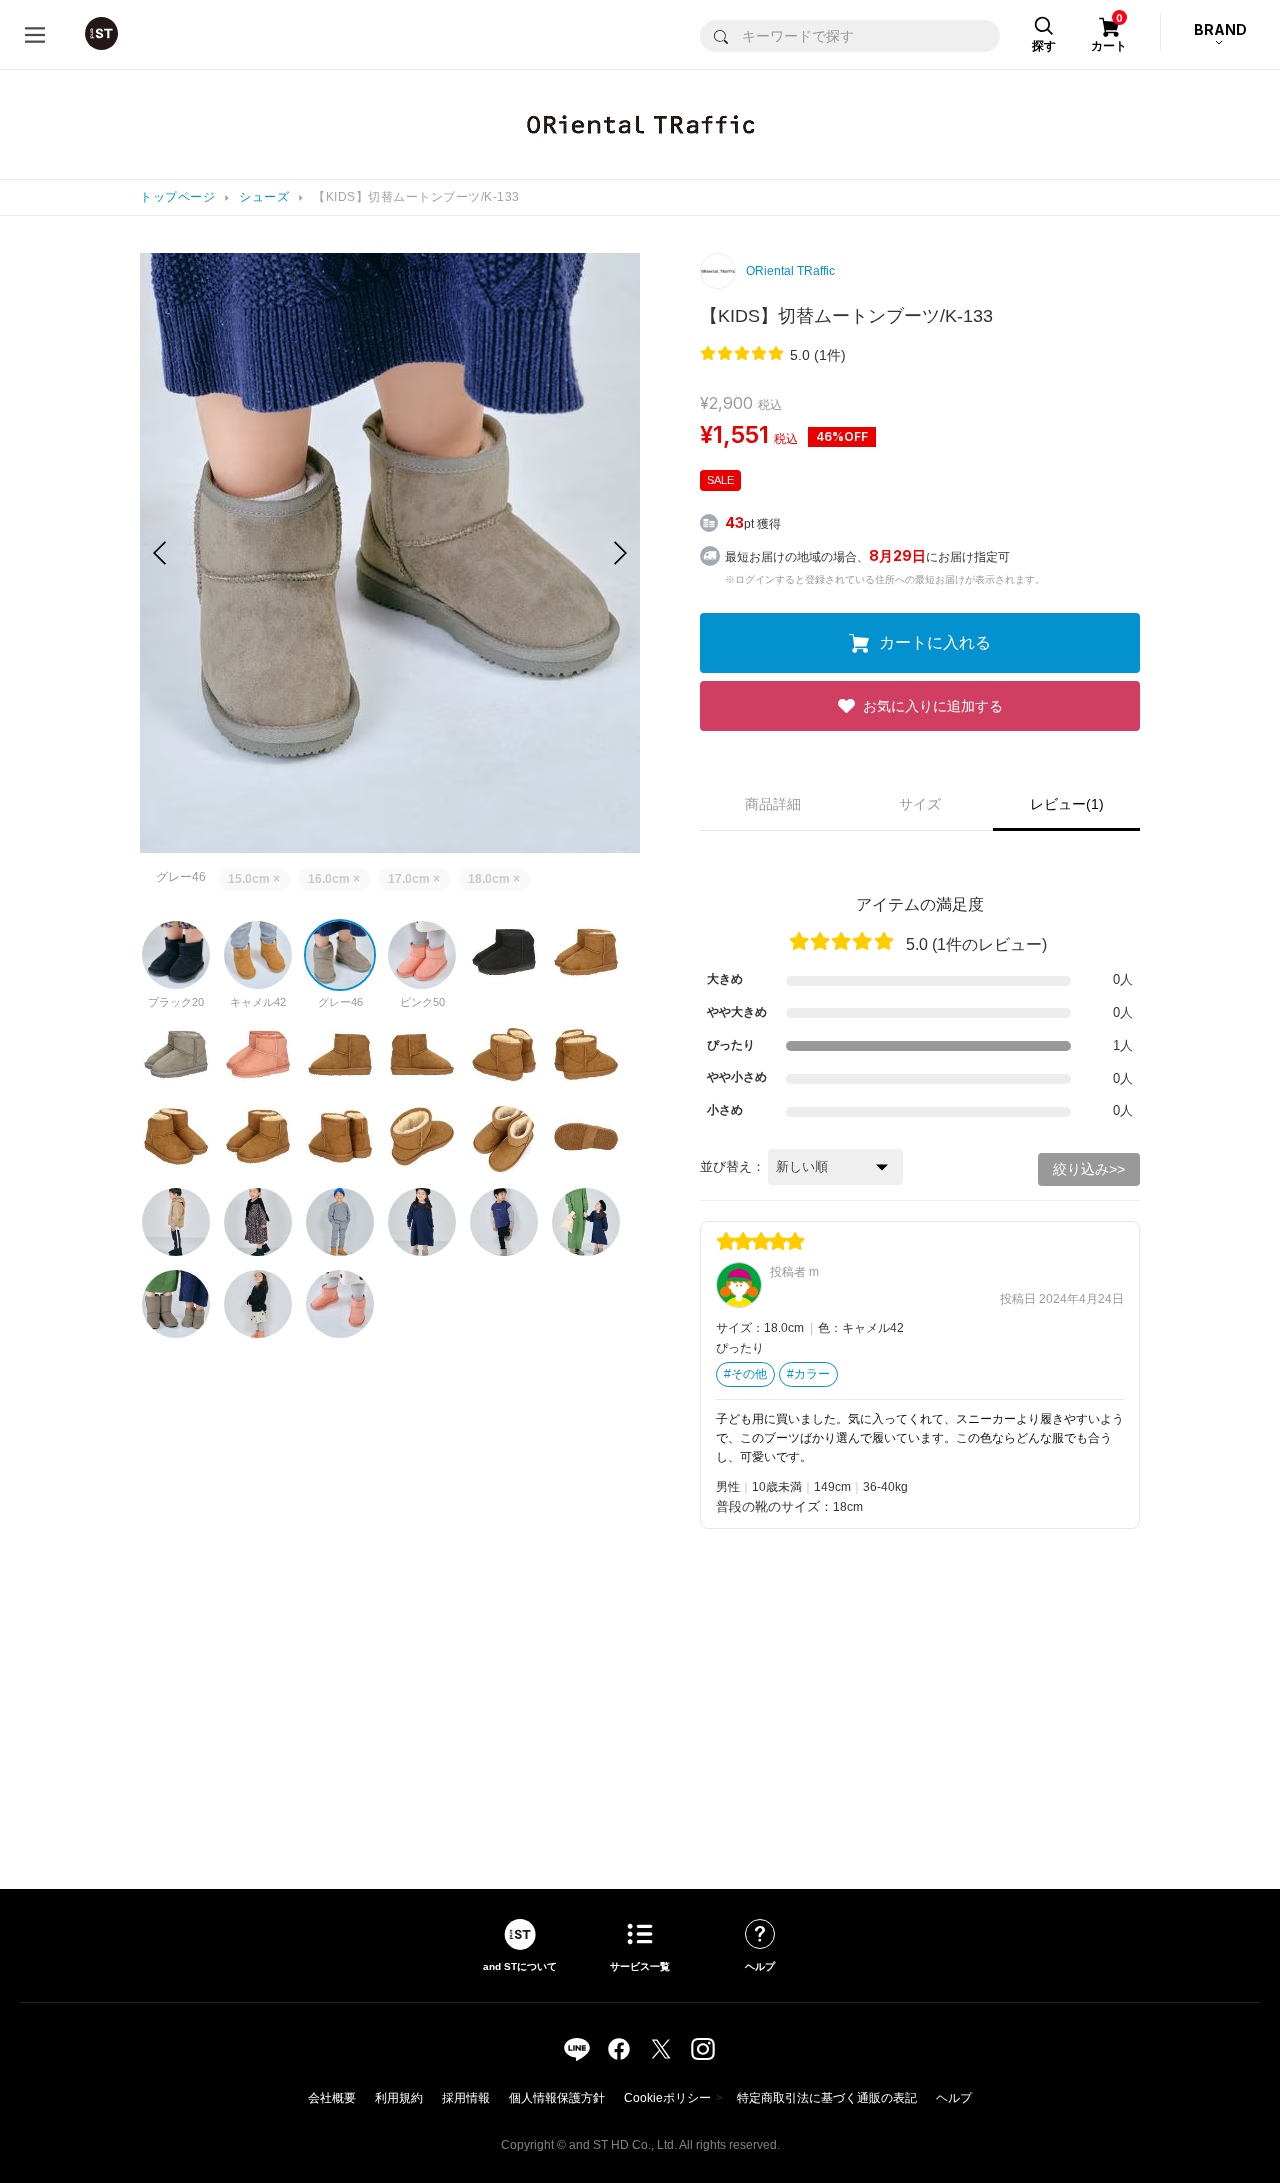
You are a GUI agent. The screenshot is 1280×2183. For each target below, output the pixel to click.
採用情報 (466, 2098)
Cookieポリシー (667, 2098)
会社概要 (332, 2098)
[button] (620, 553)
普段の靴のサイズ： (774, 1506)
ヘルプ (954, 2098)
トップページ (177, 197)
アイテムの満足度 (920, 904)
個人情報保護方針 (557, 2098)
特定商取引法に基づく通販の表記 (827, 2098)
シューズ (264, 197)
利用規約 (399, 2098)
